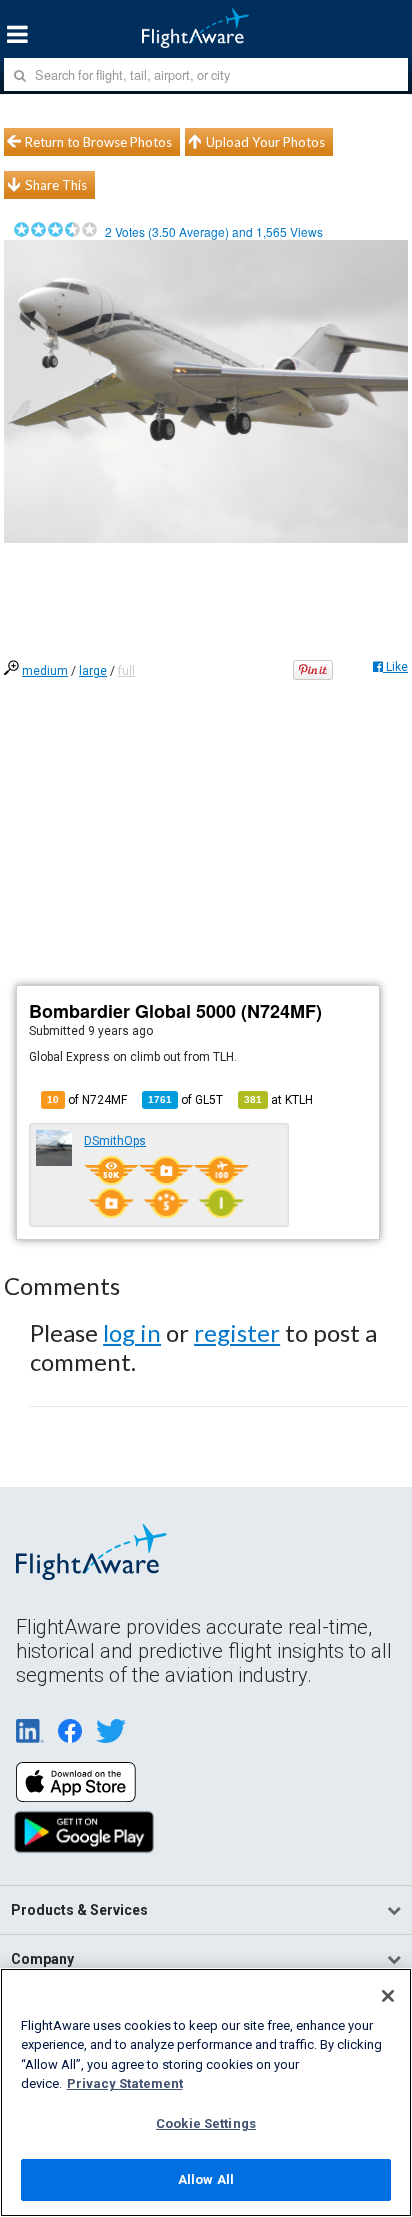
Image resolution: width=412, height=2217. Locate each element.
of (185, 1100)
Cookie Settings (206, 2123)
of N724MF (87, 1100)
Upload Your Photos (265, 142)
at (278, 1100)
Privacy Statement (125, 2083)
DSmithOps (115, 1141)
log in (132, 1332)
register (237, 1332)
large (93, 671)
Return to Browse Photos (98, 142)
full (126, 671)
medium (45, 671)
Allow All (206, 2179)
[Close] (388, 1996)
